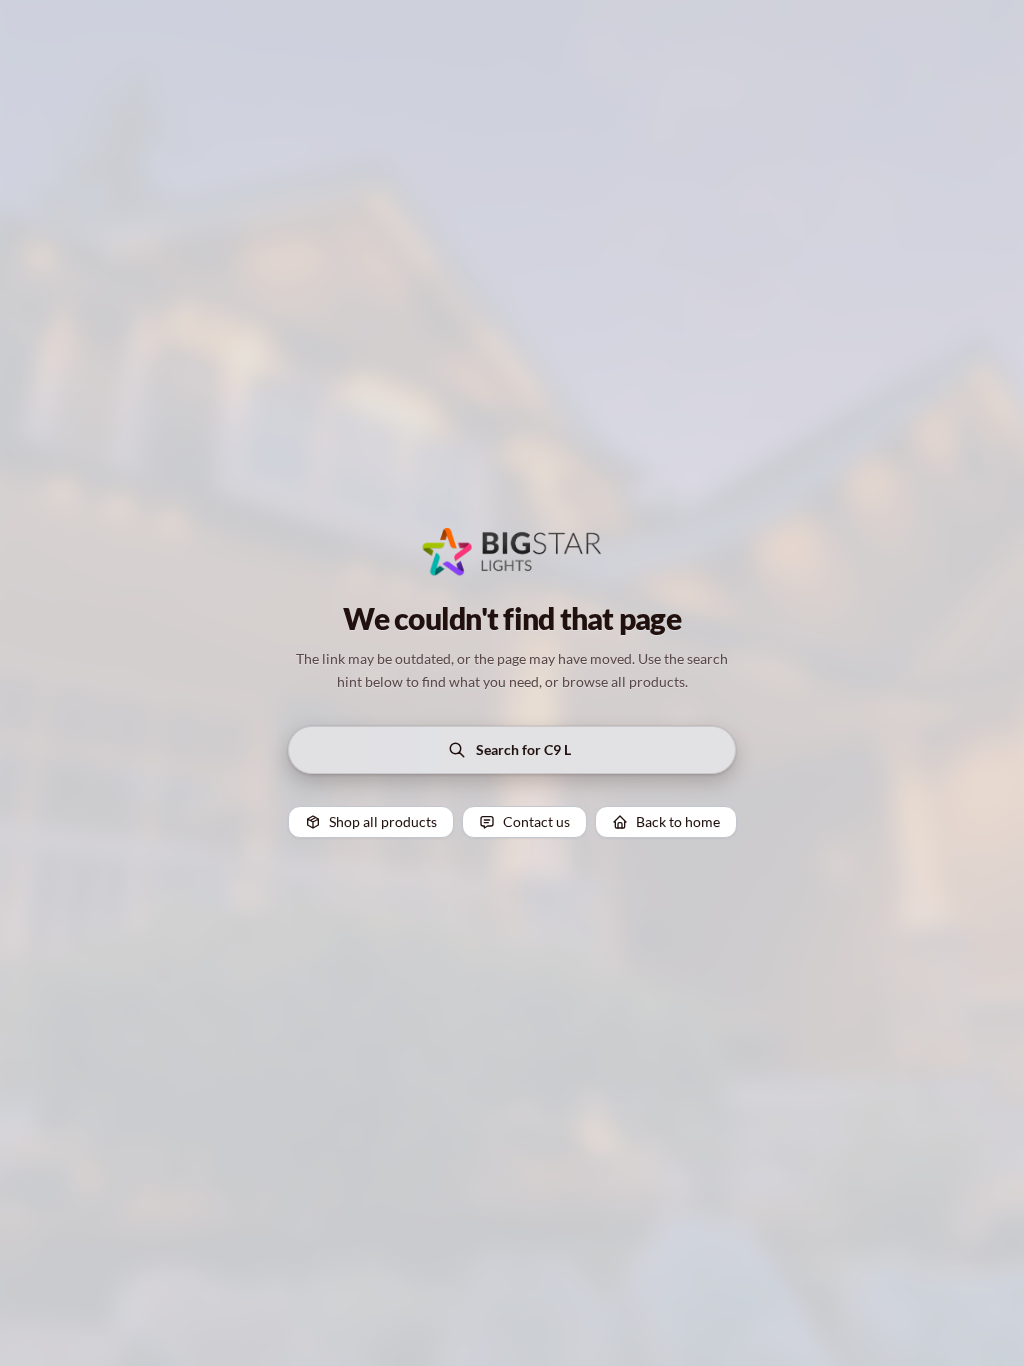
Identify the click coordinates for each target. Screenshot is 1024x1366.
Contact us (536, 821)
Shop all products (383, 821)
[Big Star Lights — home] (512, 552)
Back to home (678, 821)
